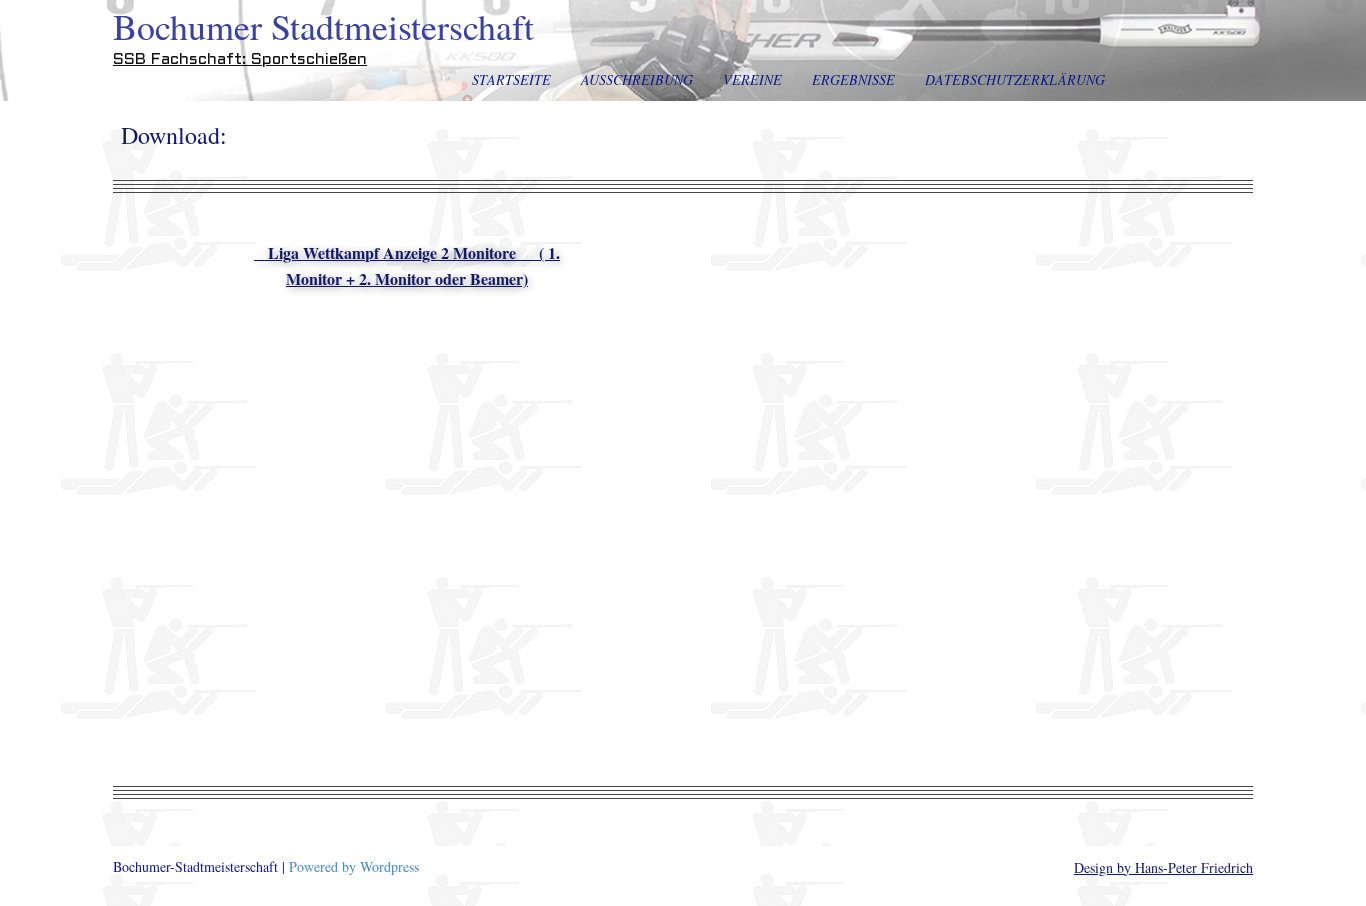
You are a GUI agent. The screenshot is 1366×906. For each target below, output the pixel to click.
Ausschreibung (637, 79)
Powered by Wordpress (354, 866)
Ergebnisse (853, 79)
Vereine (752, 79)
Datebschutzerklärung (1015, 79)
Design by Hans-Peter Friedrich (1163, 867)
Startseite (511, 79)
